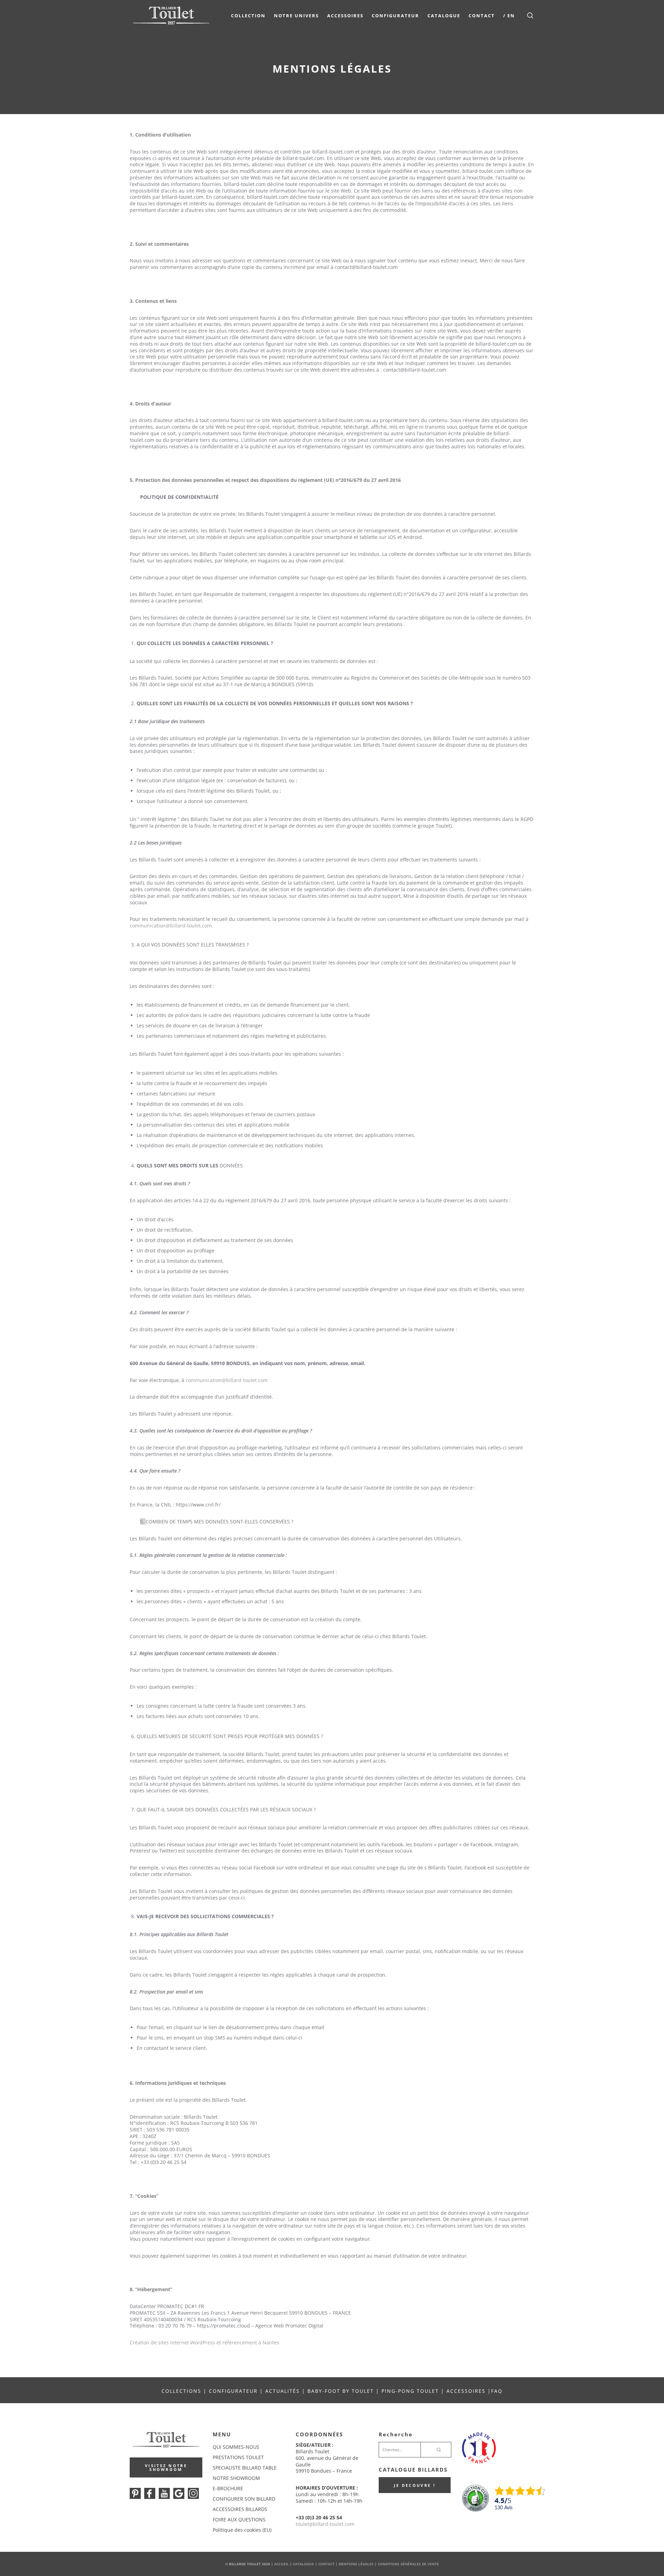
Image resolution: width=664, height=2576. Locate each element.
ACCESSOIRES (466, 2391)
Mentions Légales (356, 2564)
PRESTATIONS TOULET (238, 2457)
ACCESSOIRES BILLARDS (240, 2509)
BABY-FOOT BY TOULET (341, 2391)
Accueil (282, 2564)
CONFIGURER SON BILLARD (244, 2499)
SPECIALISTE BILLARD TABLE (245, 2468)
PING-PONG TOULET (410, 2391)
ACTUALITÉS (283, 2391)
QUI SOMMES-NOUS (236, 2447)
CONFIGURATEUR (234, 2391)
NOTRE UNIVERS (296, 16)
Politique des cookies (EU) (242, 2530)
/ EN (509, 16)
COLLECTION (248, 16)
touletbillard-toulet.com (325, 2524)
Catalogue (444, 16)
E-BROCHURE (228, 2488)
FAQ (497, 2391)
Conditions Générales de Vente (408, 2564)
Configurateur (395, 16)
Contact (482, 16)
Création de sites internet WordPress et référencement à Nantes (204, 2342)
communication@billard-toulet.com (171, 926)
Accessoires (345, 16)
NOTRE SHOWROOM (236, 2478)
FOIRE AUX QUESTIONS (239, 2519)
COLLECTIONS (181, 2391)
